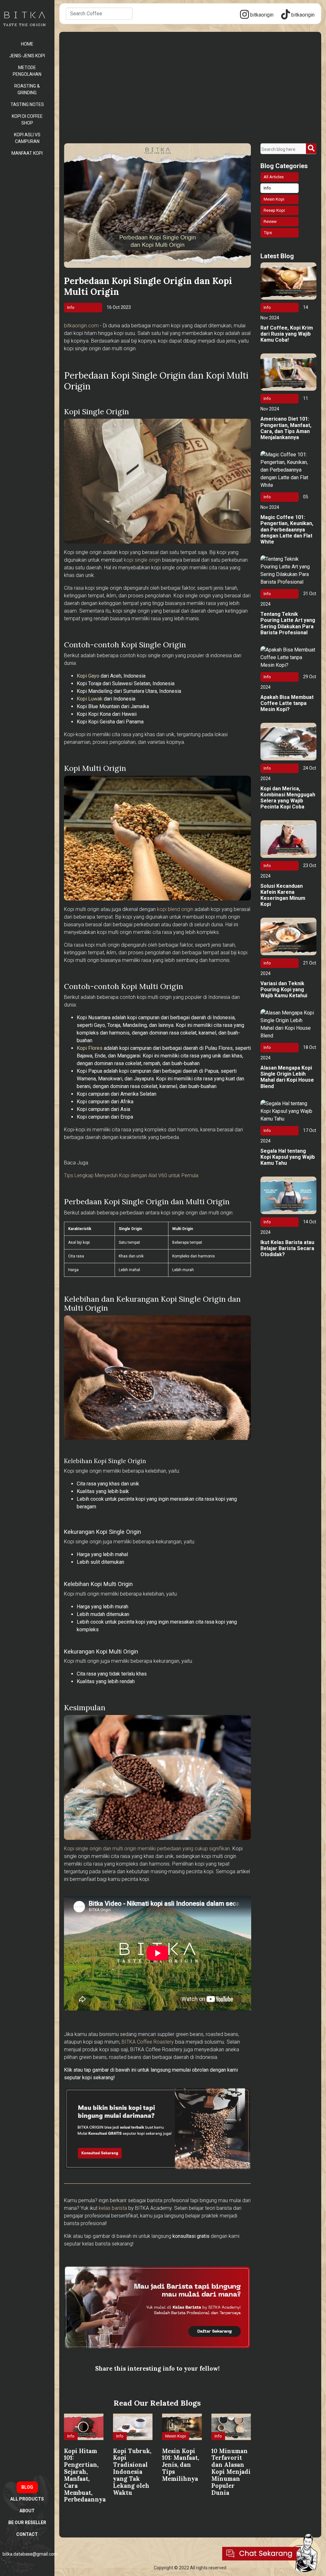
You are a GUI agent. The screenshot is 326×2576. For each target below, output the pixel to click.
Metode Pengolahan (27, 71)
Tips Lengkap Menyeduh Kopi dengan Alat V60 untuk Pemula (131, 1175)
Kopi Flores (90, 1048)
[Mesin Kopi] (177, 2444)
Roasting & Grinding (27, 89)
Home (27, 44)
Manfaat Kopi (27, 153)
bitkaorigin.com (81, 326)
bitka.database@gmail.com (30, 2554)
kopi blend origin (175, 909)
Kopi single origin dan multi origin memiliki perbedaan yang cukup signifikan (147, 1849)
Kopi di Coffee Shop (27, 120)
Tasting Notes (27, 104)
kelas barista (113, 2208)
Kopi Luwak (90, 699)
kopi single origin (142, 560)
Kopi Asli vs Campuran (27, 138)
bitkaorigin (261, 15)
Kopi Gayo (88, 676)
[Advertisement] (190, 96)
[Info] (72, 2444)
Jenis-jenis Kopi (27, 56)
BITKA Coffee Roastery (148, 2042)
